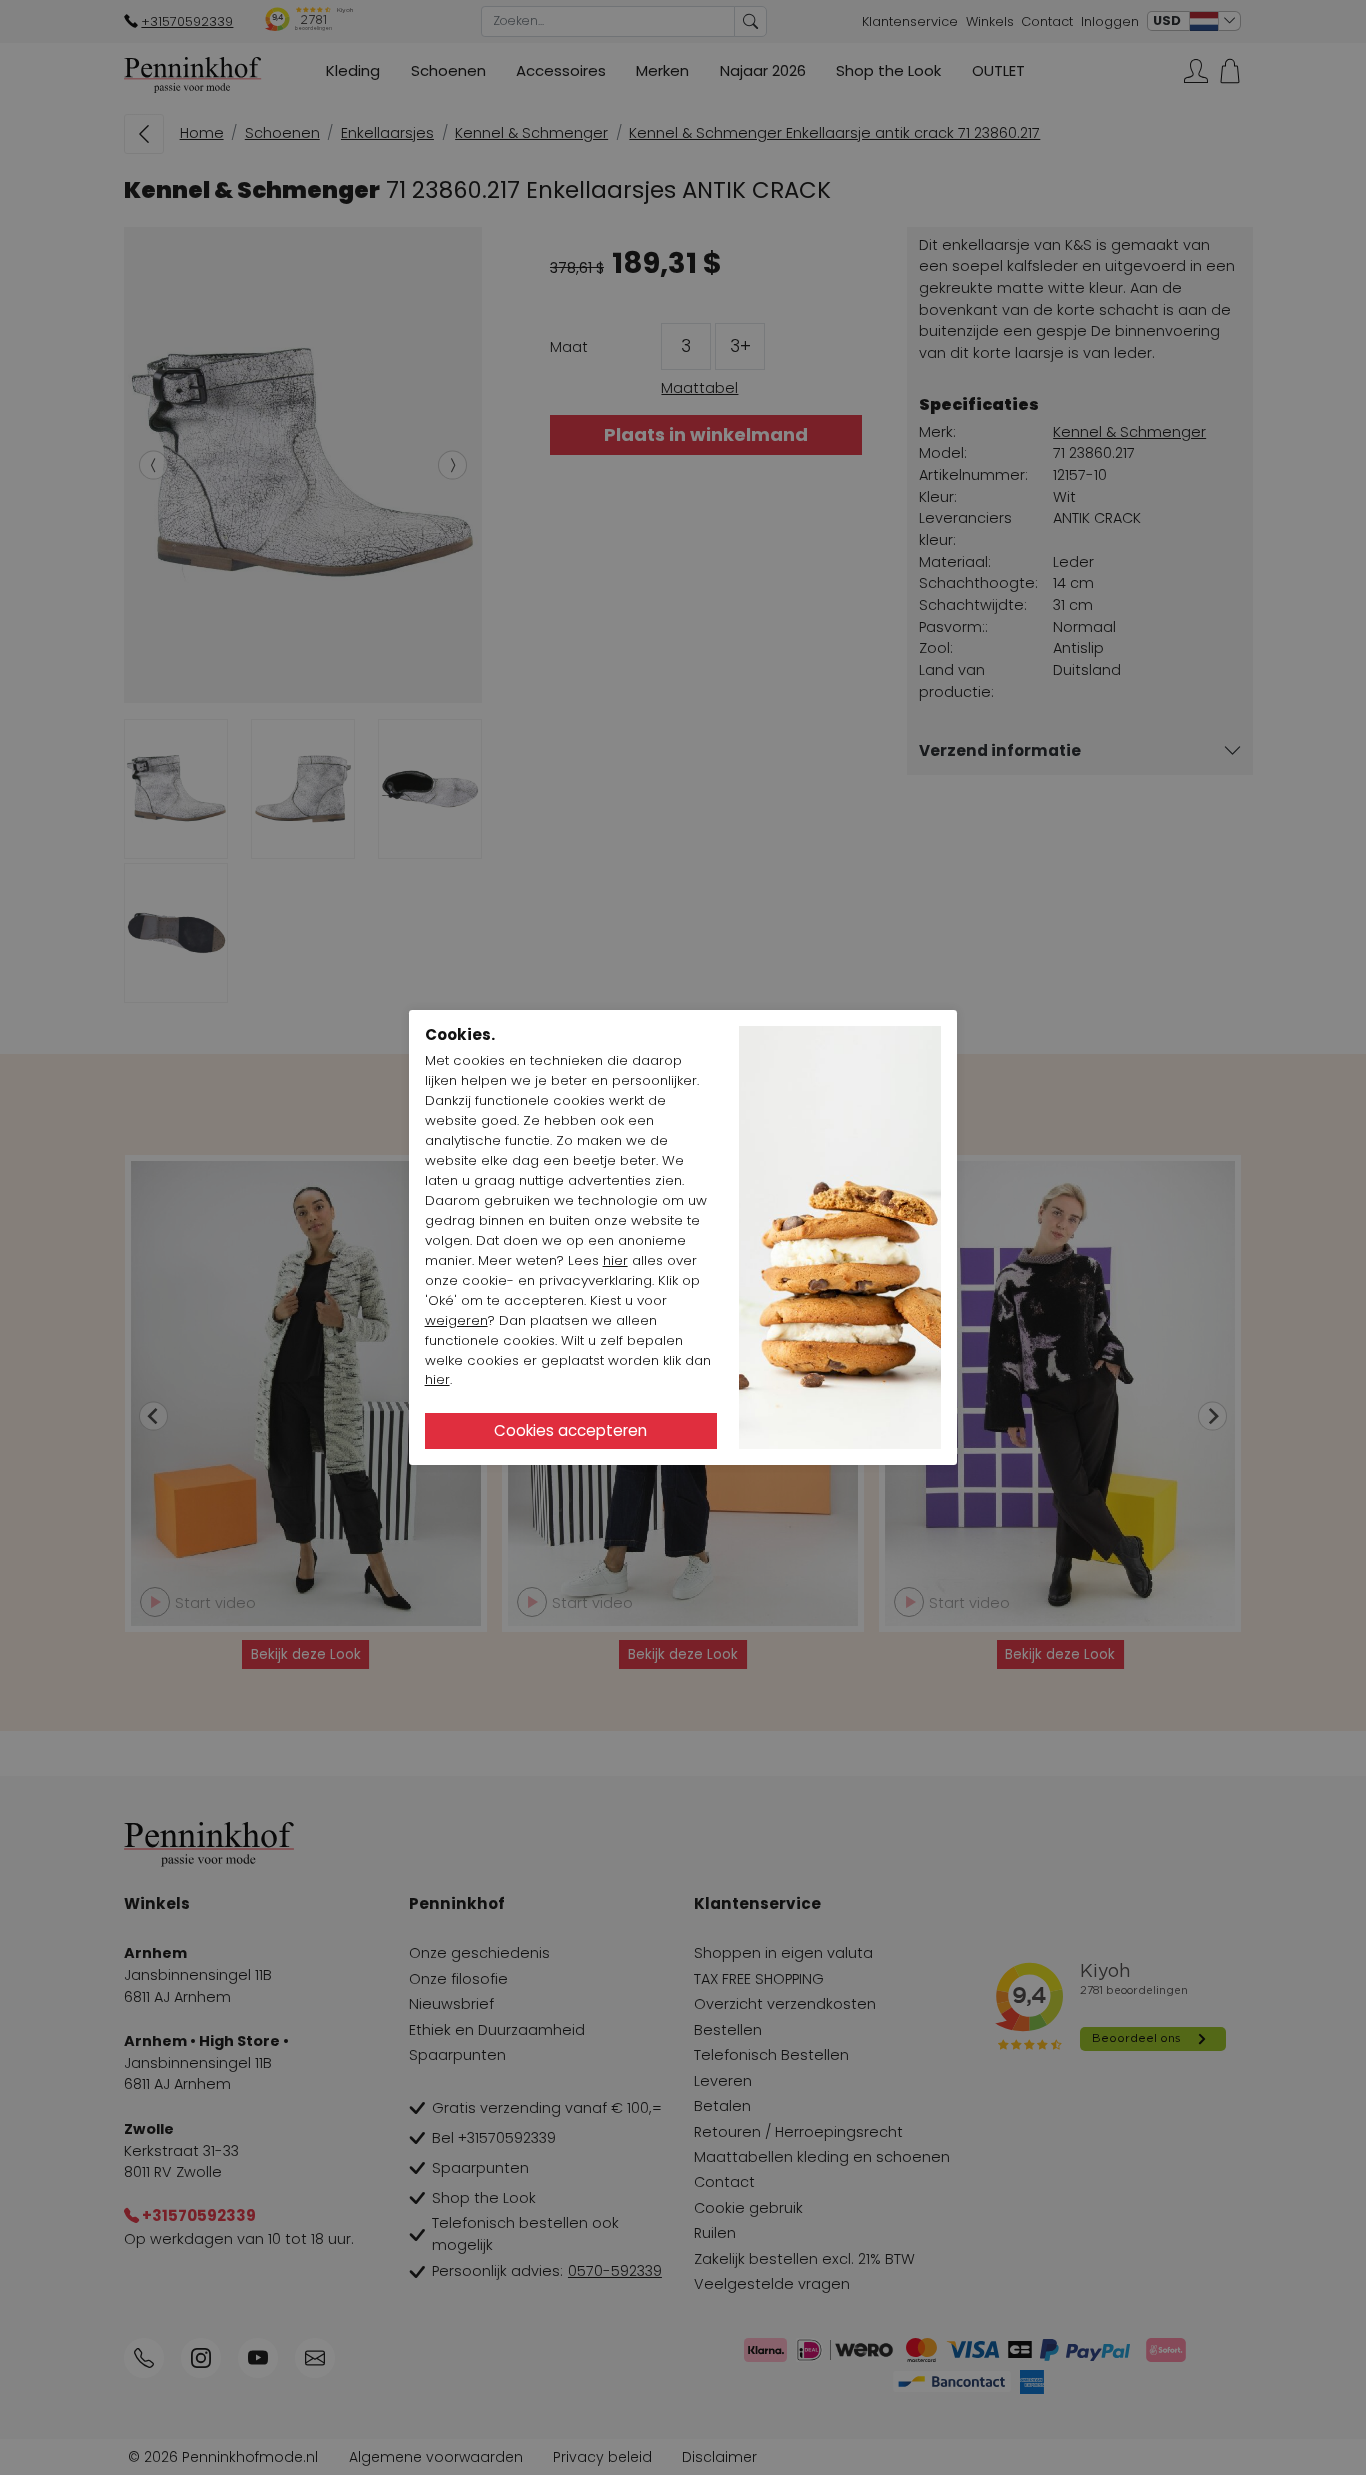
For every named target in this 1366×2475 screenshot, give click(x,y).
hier (615, 1260)
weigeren (456, 1320)
